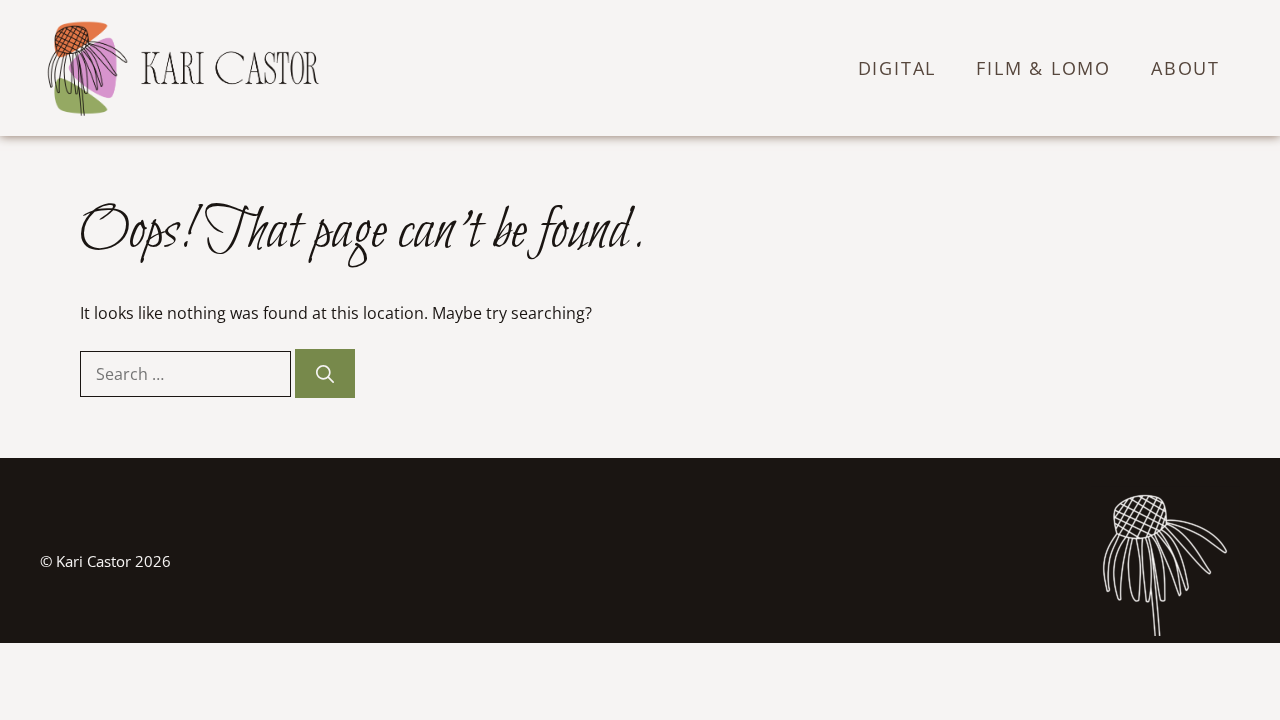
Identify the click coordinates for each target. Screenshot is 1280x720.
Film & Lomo (1043, 68)
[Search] (325, 373)
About (1185, 68)
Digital (897, 68)
